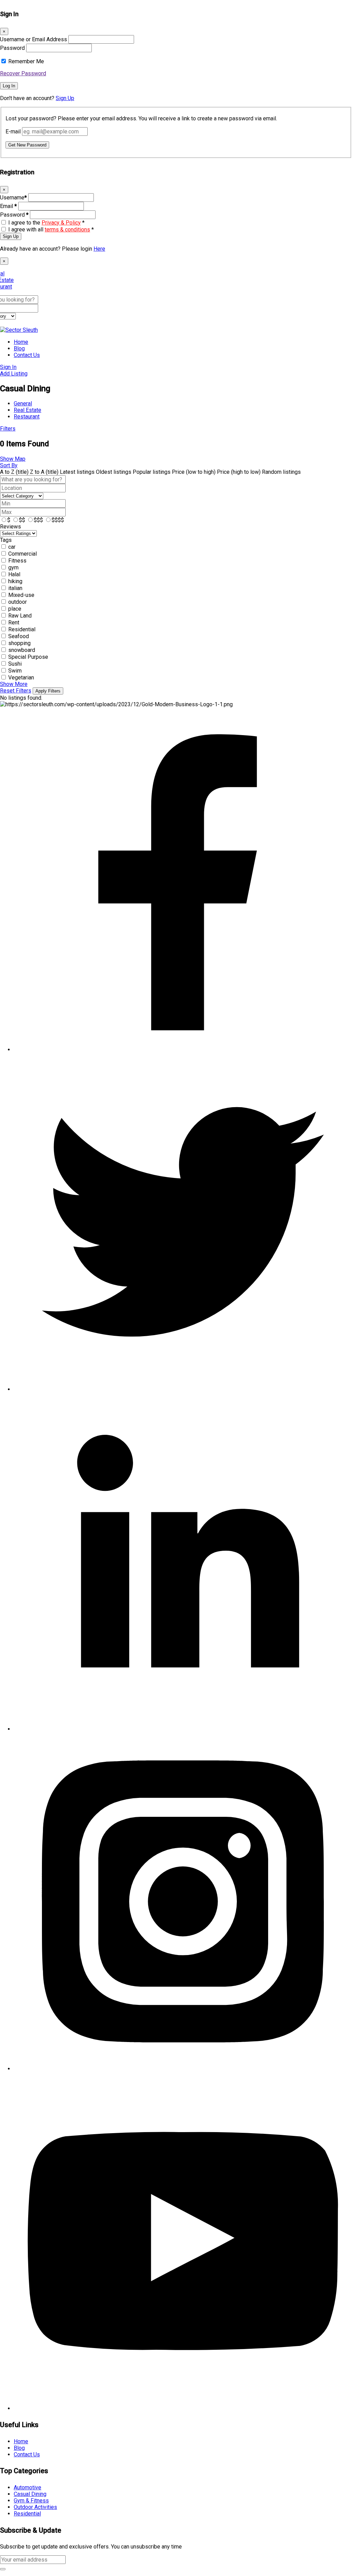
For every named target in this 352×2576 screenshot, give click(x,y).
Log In (9, 86)
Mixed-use (21, 595)
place (15, 609)
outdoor (18, 602)
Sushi (15, 664)
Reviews (10, 527)
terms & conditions (67, 230)
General (23, 403)
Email (8, 206)
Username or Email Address (34, 39)
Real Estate (27, 410)
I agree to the (46, 223)
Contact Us (27, 355)
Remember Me (26, 61)
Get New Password (27, 145)
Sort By (9, 465)
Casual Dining (30, 2494)
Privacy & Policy (61, 223)
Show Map (13, 459)
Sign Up (65, 98)
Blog (19, 348)
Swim (15, 671)
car (12, 547)
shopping (19, 643)
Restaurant (27, 417)
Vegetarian (21, 678)
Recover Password (23, 73)
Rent (14, 623)
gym (13, 567)
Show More (14, 684)
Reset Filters (16, 691)
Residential (22, 629)
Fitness (17, 561)
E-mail (13, 132)
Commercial (23, 554)
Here (99, 249)
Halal (14, 574)
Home (21, 342)
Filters (8, 429)
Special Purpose (28, 657)
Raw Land (20, 616)
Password (12, 48)
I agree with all (51, 230)
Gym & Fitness (31, 2501)
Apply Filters (48, 691)
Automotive (27, 2487)
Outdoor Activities (35, 2507)
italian (15, 588)
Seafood (19, 636)
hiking (15, 581)
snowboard (22, 650)
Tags (6, 540)
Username (13, 198)
